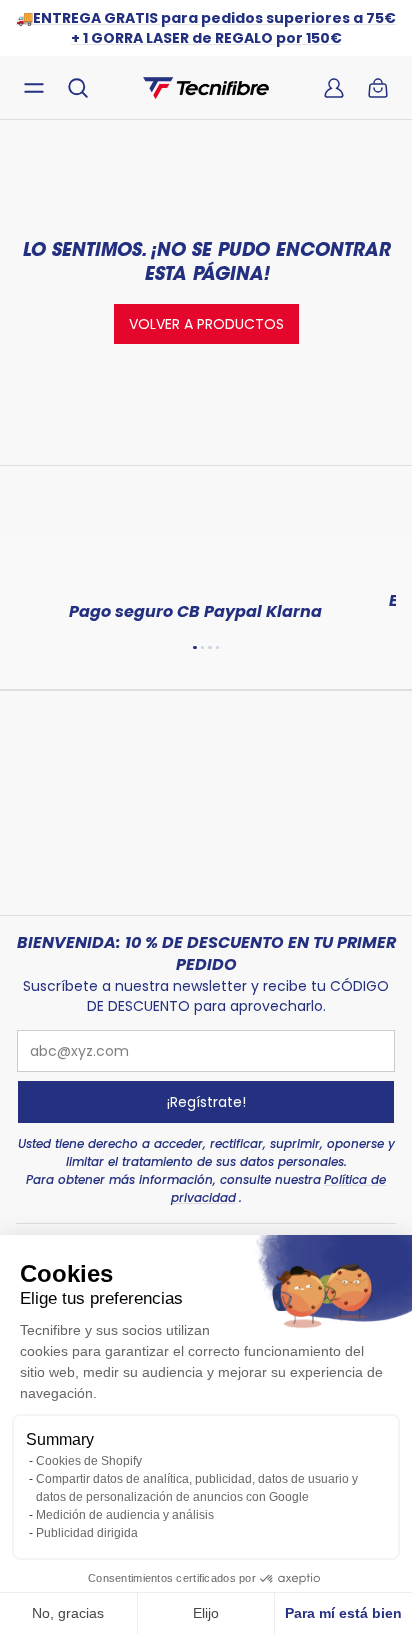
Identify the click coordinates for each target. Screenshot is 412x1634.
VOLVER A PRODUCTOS (206, 324)
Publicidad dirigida (87, 1533)
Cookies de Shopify (89, 1461)
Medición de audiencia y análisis (125, 1515)
